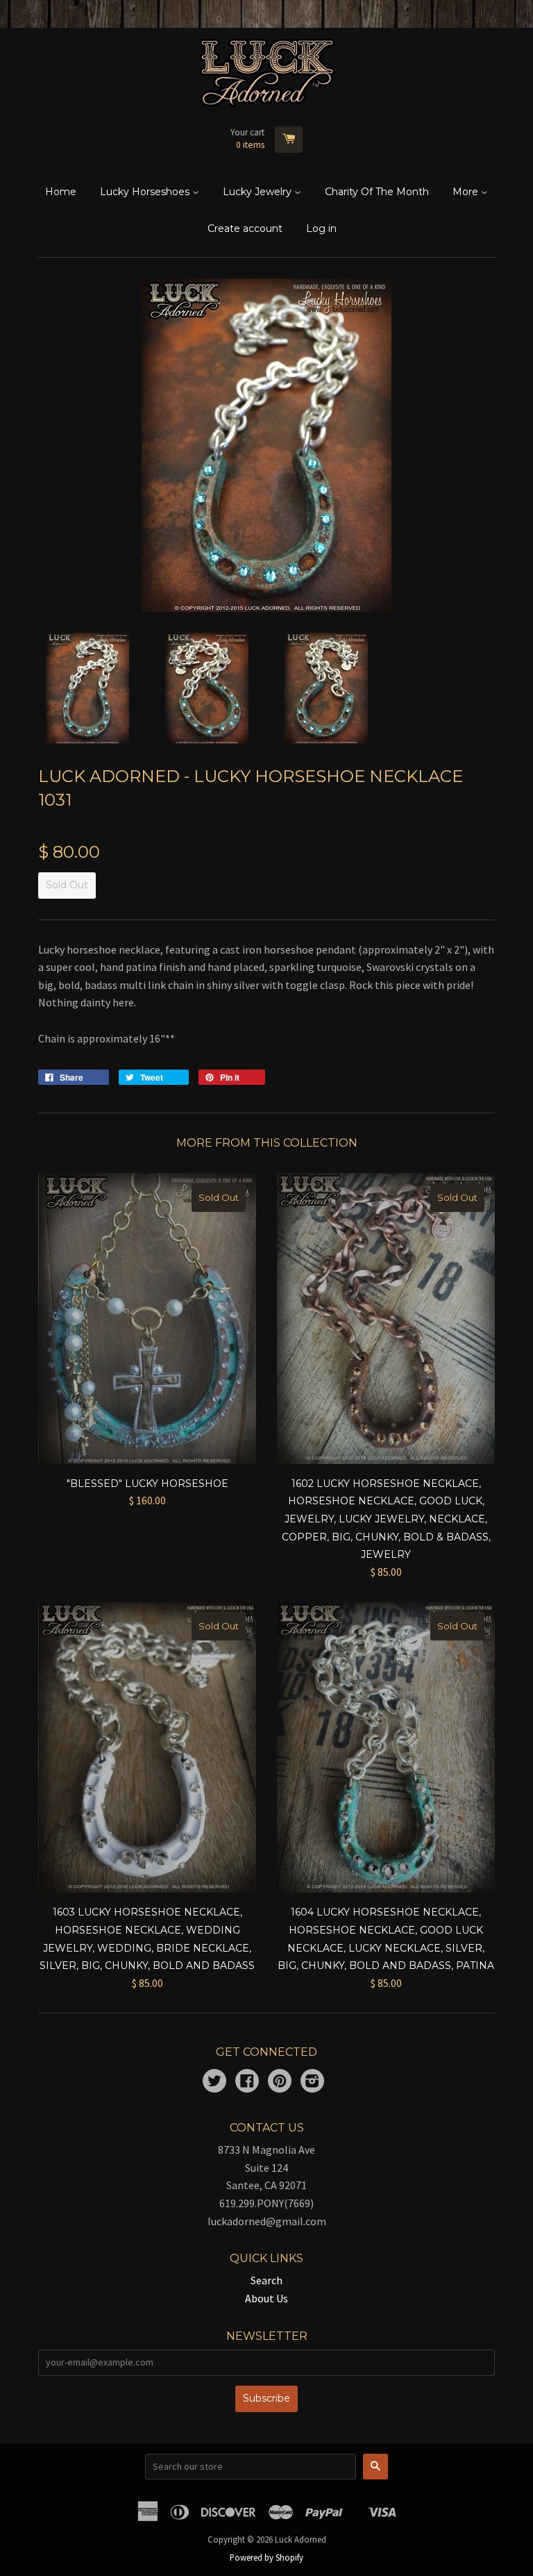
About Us (266, 2298)
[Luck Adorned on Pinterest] (280, 2082)
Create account (245, 228)
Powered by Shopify (266, 2557)
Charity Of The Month (377, 192)
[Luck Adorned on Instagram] (312, 2082)
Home (61, 192)
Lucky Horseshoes (146, 192)
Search (266, 2280)
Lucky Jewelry (259, 192)
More (467, 192)
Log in (321, 228)
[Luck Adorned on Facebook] (247, 2082)
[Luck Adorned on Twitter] (214, 2082)
